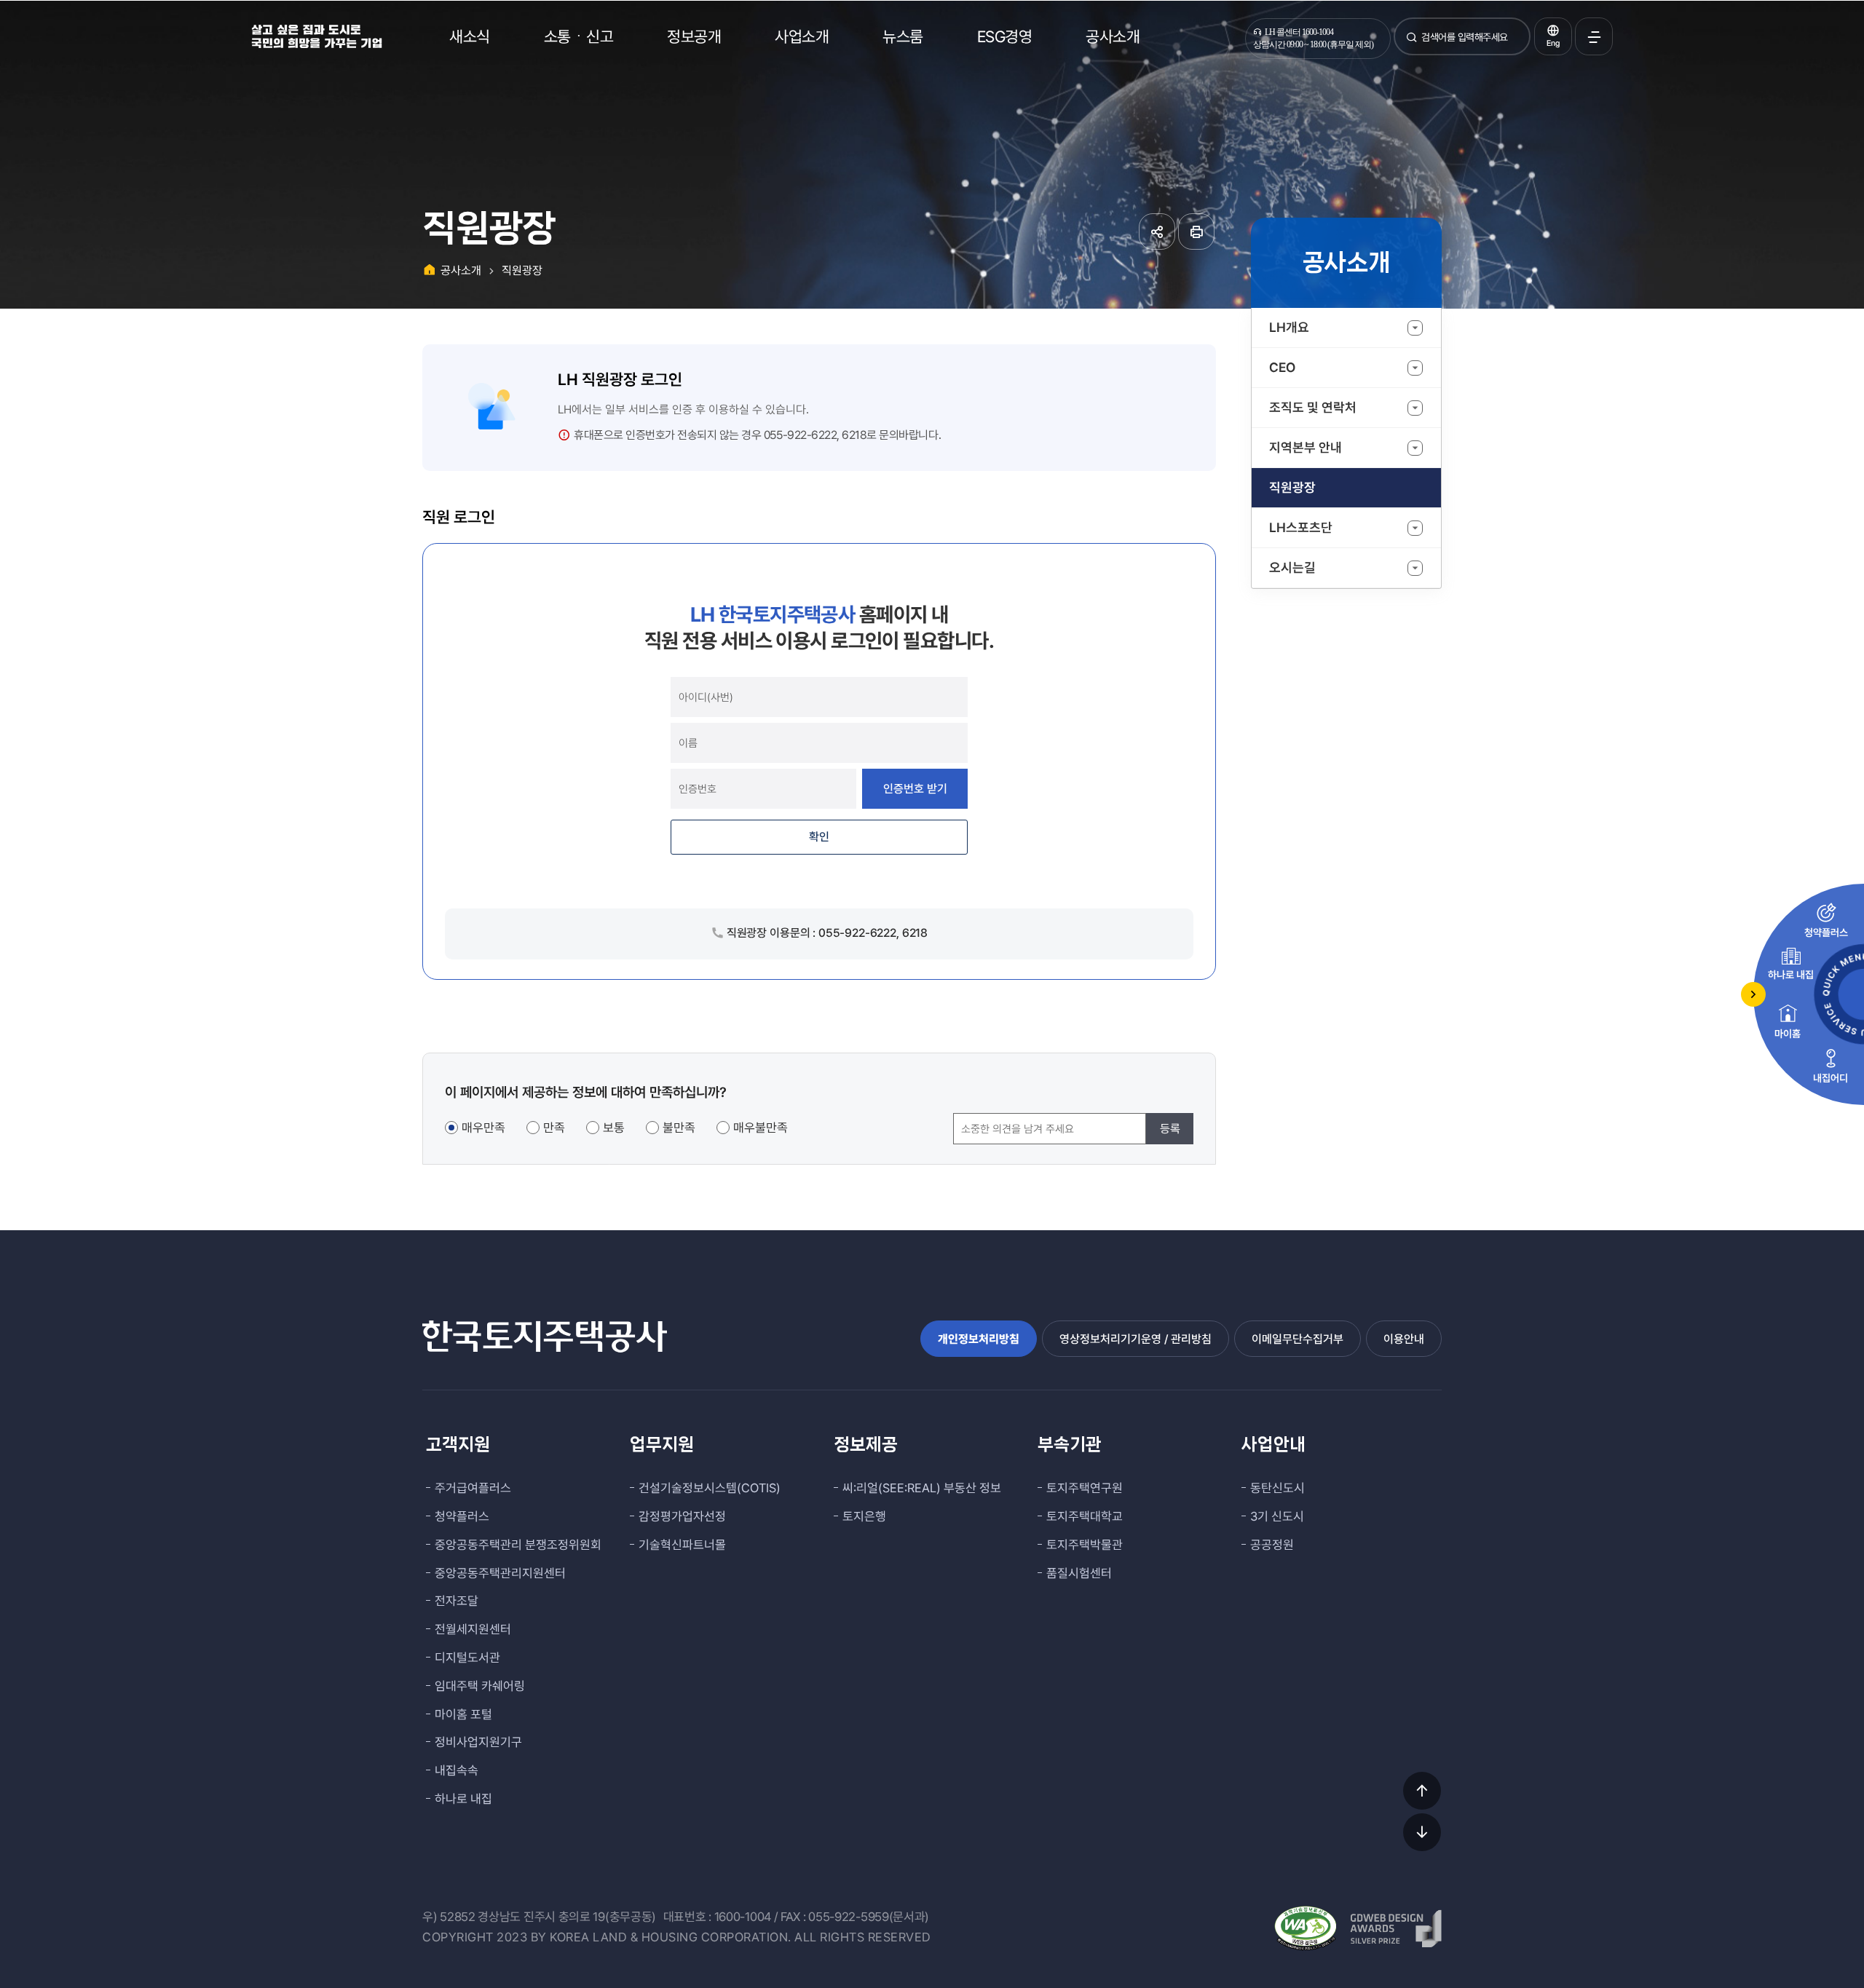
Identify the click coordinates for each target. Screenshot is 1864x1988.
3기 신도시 (1277, 1516)
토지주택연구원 (1085, 1488)
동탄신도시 (1277, 1488)
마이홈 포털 (463, 1714)
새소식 (470, 36)
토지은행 (864, 1516)
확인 (819, 837)
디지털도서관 (467, 1658)
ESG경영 (1005, 36)
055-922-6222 (800, 435)
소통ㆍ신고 (579, 36)
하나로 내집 (463, 1799)
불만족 (679, 1128)
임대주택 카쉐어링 (480, 1686)
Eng (1553, 43)
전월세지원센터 (473, 1629)
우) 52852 (449, 1917)
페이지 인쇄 (1196, 231)
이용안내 (1404, 1339)
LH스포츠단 (1301, 527)
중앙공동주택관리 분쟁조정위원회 (518, 1545)
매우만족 (483, 1128)
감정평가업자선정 (682, 1516)
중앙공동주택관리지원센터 (500, 1573)
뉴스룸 (903, 36)
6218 (854, 435)
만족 (554, 1128)
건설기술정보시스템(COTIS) (710, 1488)
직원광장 (1292, 487)
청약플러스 (462, 1516)
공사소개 (1113, 36)
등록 (1170, 1129)
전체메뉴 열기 (1594, 36)
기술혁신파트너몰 (682, 1545)
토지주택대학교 (1085, 1516)
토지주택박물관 (1085, 1545)
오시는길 (1292, 567)
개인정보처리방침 (979, 1339)
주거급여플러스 (473, 1488)
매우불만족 (761, 1128)
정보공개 (694, 36)
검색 (1412, 43)
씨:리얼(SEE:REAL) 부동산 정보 (922, 1488)
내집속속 (457, 1770)
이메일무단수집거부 (1298, 1339)
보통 (614, 1128)
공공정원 (1272, 1545)
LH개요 (1289, 327)
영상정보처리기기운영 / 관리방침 (1136, 1339)
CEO (1282, 367)
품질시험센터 (1079, 1573)
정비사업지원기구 (478, 1742)
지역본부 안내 (1306, 447)
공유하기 (1157, 231)
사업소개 (802, 36)
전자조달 (457, 1601)
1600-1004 (743, 1917)
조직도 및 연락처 (1313, 407)
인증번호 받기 (915, 789)
